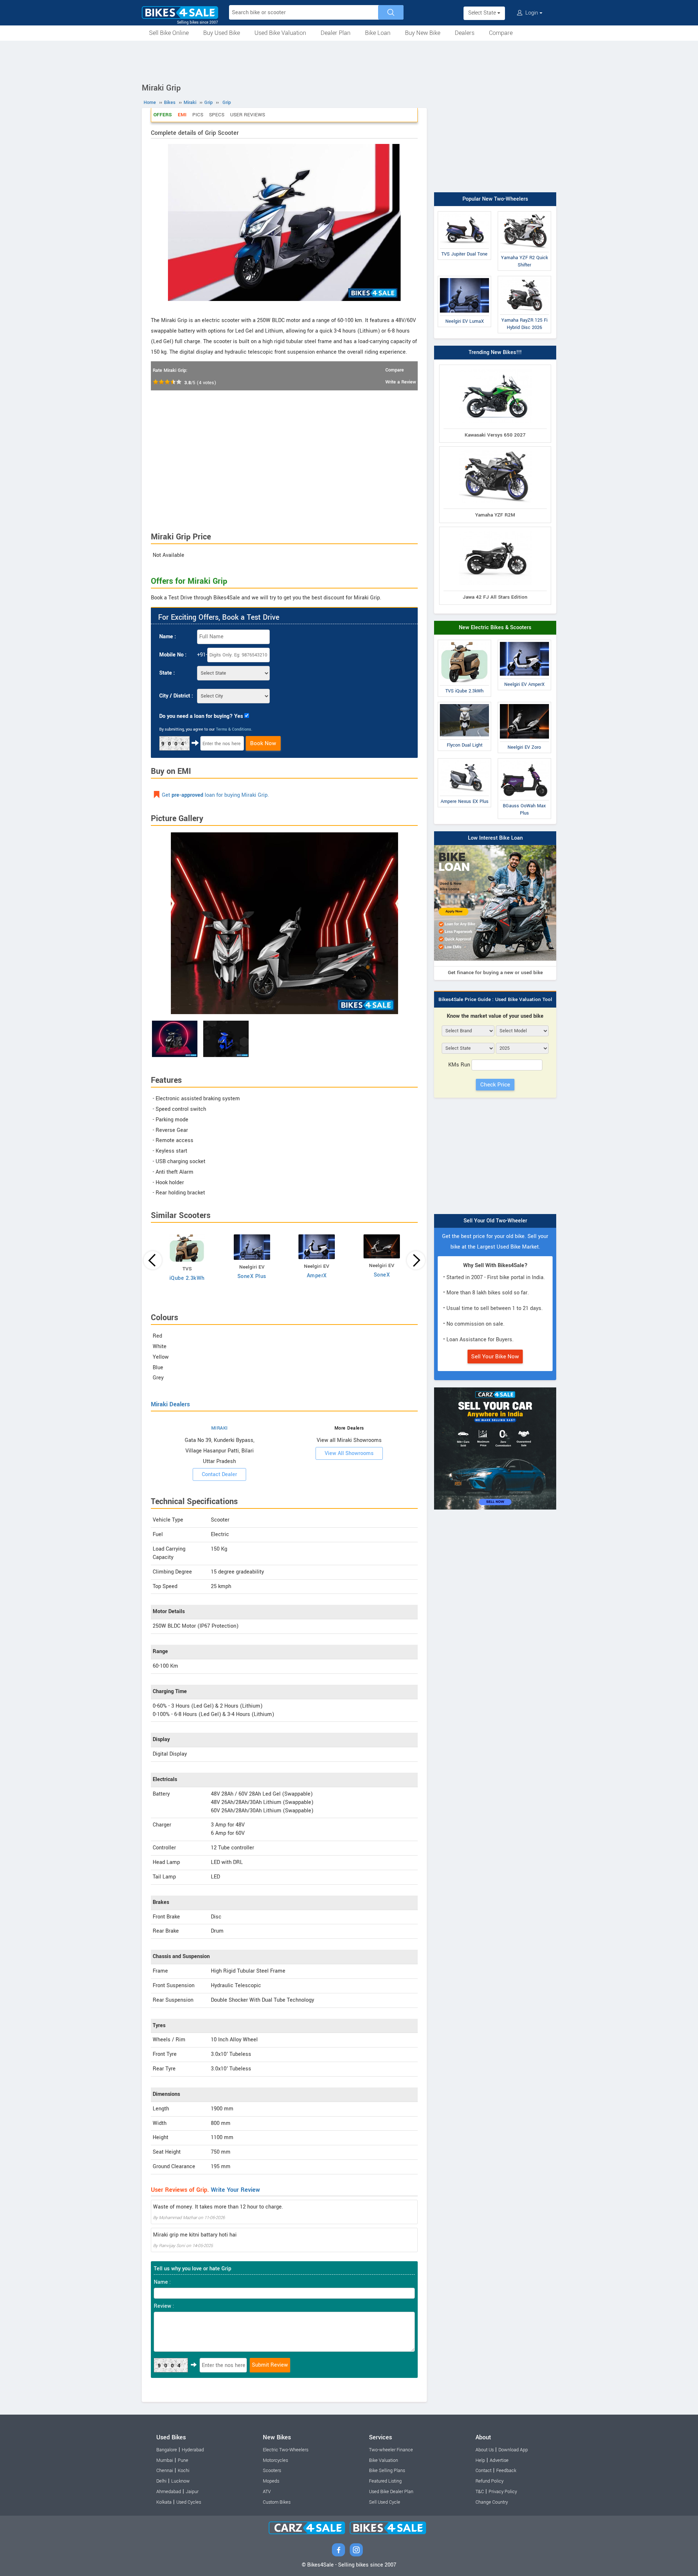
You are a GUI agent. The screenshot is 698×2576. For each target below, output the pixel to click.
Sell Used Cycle (385, 2502)
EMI (182, 115)
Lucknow (180, 2481)
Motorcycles (275, 2460)
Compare (501, 33)
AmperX (317, 1276)
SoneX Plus (252, 1276)
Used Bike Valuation (280, 33)
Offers (163, 115)
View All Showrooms (349, 1453)
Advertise (499, 2460)
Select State (483, 13)
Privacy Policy (503, 2492)
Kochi (184, 2471)
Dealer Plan (336, 33)
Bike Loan (378, 33)
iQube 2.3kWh (187, 1278)
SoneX (382, 1275)
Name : (168, 637)
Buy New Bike (423, 33)
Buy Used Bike (222, 33)
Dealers (465, 33)
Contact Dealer (219, 1474)
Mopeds (271, 2481)
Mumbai (165, 2460)
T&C (480, 2492)
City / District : (176, 696)
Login (532, 13)
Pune (183, 2460)
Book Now (263, 743)
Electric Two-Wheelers (286, 2450)
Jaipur (192, 2492)
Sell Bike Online (169, 33)
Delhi (161, 2481)
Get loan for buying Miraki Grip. (215, 795)
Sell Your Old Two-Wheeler (495, 1221)
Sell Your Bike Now (495, 1357)
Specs (217, 115)
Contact (484, 2471)
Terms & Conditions (234, 729)
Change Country (492, 2502)
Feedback (506, 2471)
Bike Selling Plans (387, 2471)
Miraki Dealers (170, 1404)
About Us (485, 2450)
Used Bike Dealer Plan (391, 2492)
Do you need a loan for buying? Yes (201, 716)
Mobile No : (173, 655)
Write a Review (401, 382)
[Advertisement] (349, 61)
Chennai (165, 2471)
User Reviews (248, 115)
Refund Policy (490, 2481)
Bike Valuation (384, 2460)
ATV (267, 2492)
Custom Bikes (277, 2502)
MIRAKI (220, 1428)
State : (167, 673)
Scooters (272, 2471)
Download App (513, 2450)
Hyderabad (193, 2450)
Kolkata (164, 2502)
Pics (198, 115)
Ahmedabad (169, 2492)
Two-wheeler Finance (391, 2450)
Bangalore (167, 2450)
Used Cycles (189, 2502)
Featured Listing (385, 2481)
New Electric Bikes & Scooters (495, 628)
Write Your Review (235, 2190)
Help (480, 2460)
